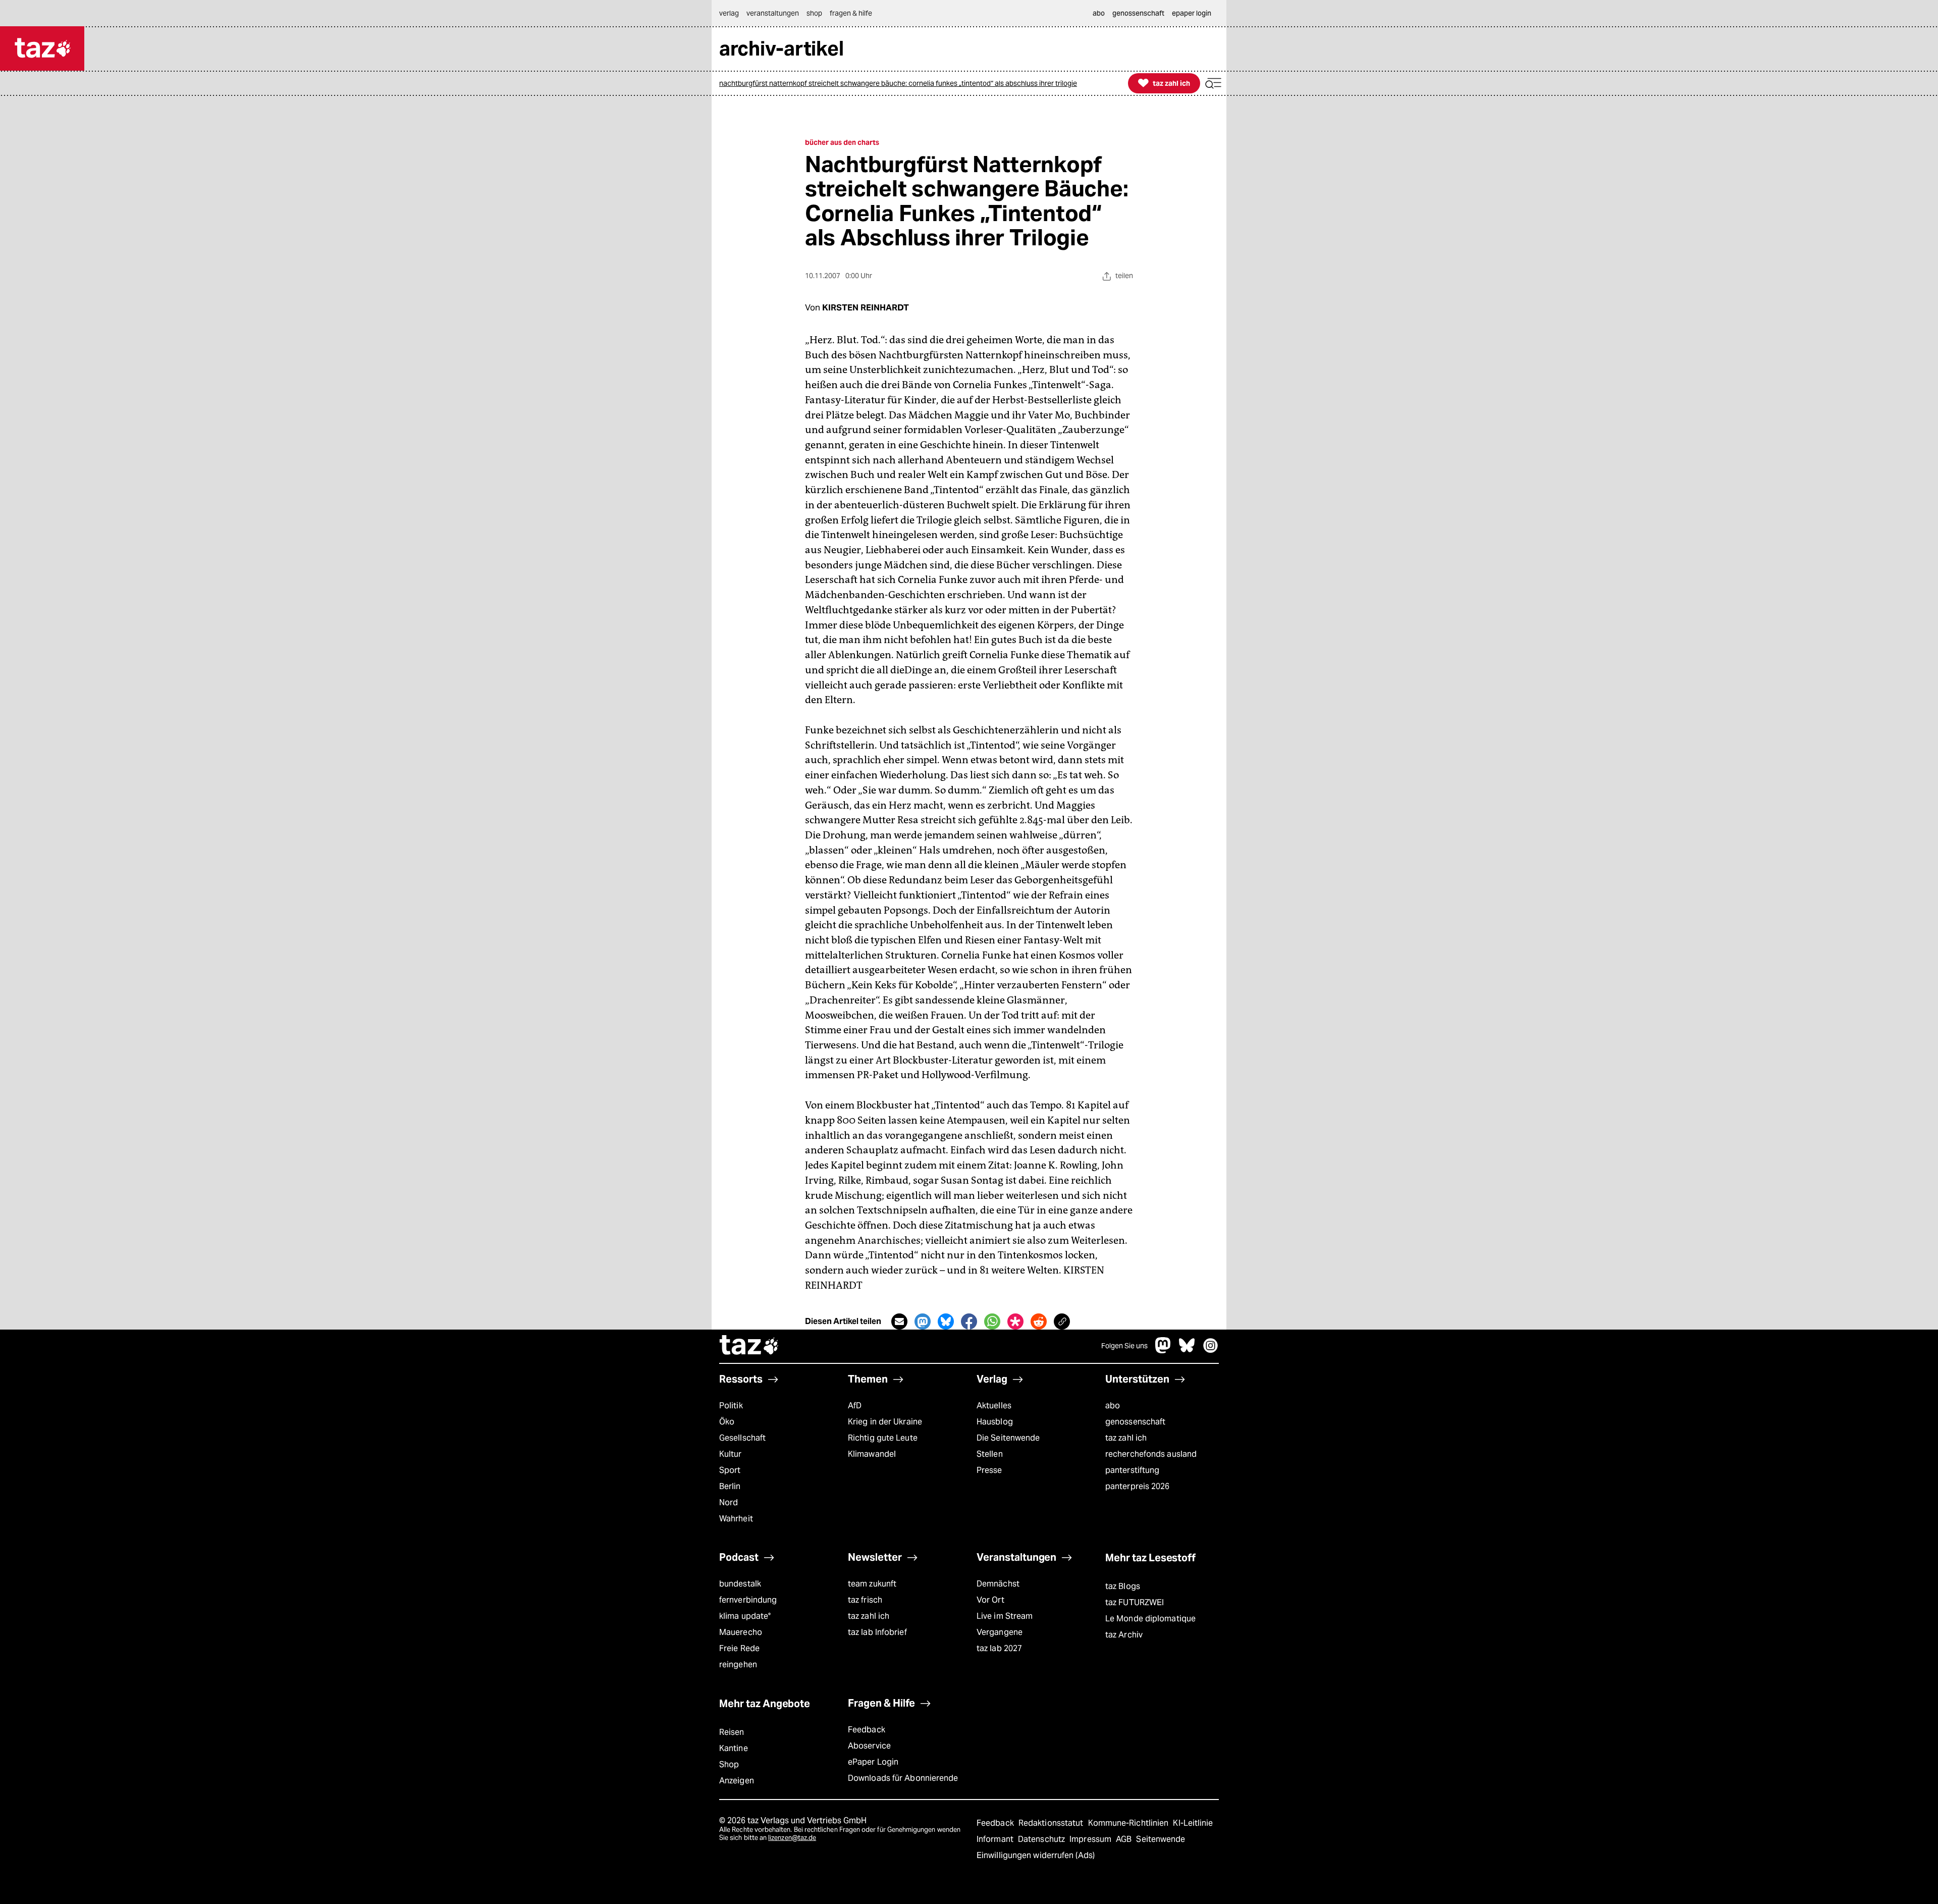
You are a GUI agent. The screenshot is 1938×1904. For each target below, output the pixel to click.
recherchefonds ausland (1151, 1454)
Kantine (734, 1748)
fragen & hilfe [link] (851, 13)
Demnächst (998, 1584)
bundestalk (740, 1584)
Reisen (732, 1732)
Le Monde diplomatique (1150, 1619)
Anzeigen (737, 1781)
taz (749, 1346)
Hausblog (995, 1422)
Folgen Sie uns (1124, 1346)
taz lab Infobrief (877, 1632)
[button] (1213, 84)
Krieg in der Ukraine (885, 1422)
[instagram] (1211, 1351)
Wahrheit (736, 1519)
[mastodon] (1163, 1351)
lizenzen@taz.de (792, 1838)
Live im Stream (1005, 1616)
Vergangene (1000, 1632)
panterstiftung (1132, 1470)
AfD (855, 1406)
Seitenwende (1161, 1839)
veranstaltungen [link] (773, 13)
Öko (727, 1422)
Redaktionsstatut (1052, 1823)
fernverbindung (748, 1600)
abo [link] (1099, 13)
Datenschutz (1042, 1839)
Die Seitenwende (1008, 1438)
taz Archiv (1124, 1635)
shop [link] (814, 13)
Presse (989, 1470)
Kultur (731, 1454)
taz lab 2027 (999, 1648)
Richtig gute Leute (883, 1438)
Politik (731, 1406)
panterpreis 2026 (1138, 1486)
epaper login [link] (1192, 13)
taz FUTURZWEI (1135, 1602)
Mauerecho (741, 1632)
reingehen (738, 1664)
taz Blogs (1123, 1586)
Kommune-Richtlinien (1129, 1823)
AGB (1125, 1839)
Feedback (867, 1730)
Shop (729, 1764)
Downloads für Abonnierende (903, 1778)
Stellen (990, 1454)
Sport (730, 1470)
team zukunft (872, 1584)
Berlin (730, 1486)
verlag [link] (729, 13)
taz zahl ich (1126, 1438)
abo (1113, 1406)
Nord (729, 1502)
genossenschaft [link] (1138, 13)
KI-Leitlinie (1193, 1823)
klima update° (745, 1616)
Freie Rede (739, 1648)
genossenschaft (1135, 1422)
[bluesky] (1187, 1351)
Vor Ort (990, 1600)
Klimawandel (872, 1454)
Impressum (1091, 1839)
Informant (996, 1839)
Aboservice (869, 1746)
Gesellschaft (742, 1438)
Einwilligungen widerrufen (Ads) (1036, 1855)
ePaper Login (873, 1762)
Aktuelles (994, 1406)
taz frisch (865, 1600)
